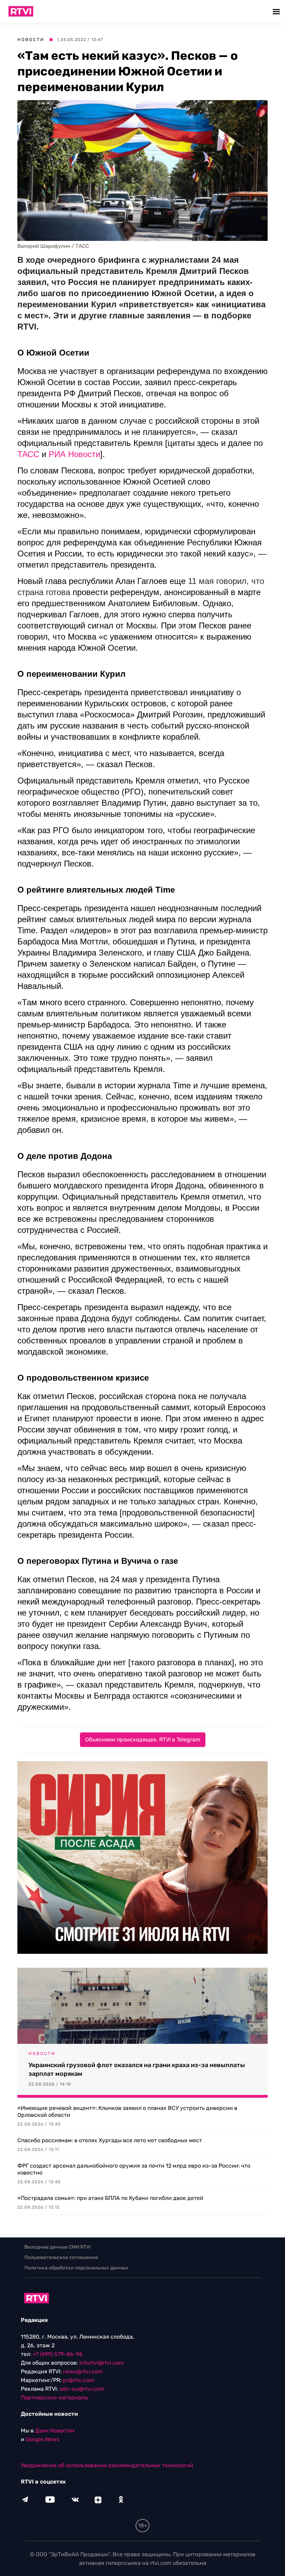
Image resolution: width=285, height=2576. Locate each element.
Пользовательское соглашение (61, 2257)
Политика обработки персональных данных (76, 2268)
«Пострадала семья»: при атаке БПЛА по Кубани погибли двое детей (110, 2198)
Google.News (43, 2439)
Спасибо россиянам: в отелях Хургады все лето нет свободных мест (110, 2140)
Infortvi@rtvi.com (101, 2363)
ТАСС (28, 454)
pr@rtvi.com (79, 2380)
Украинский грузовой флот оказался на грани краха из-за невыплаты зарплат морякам (137, 2069)
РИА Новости (74, 454)
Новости (31, 40)
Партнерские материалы (55, 2398)
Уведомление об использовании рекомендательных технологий (107, 2465)
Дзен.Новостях (55, 2431)
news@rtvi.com (83, 2371)
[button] (277, 11)
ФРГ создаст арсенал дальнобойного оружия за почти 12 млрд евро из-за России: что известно (134, 2169)
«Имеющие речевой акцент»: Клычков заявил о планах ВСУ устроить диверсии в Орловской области (127, 2111)
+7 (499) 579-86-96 (58, 2354)
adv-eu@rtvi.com (82, 2389)
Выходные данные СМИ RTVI (58, 2247)
